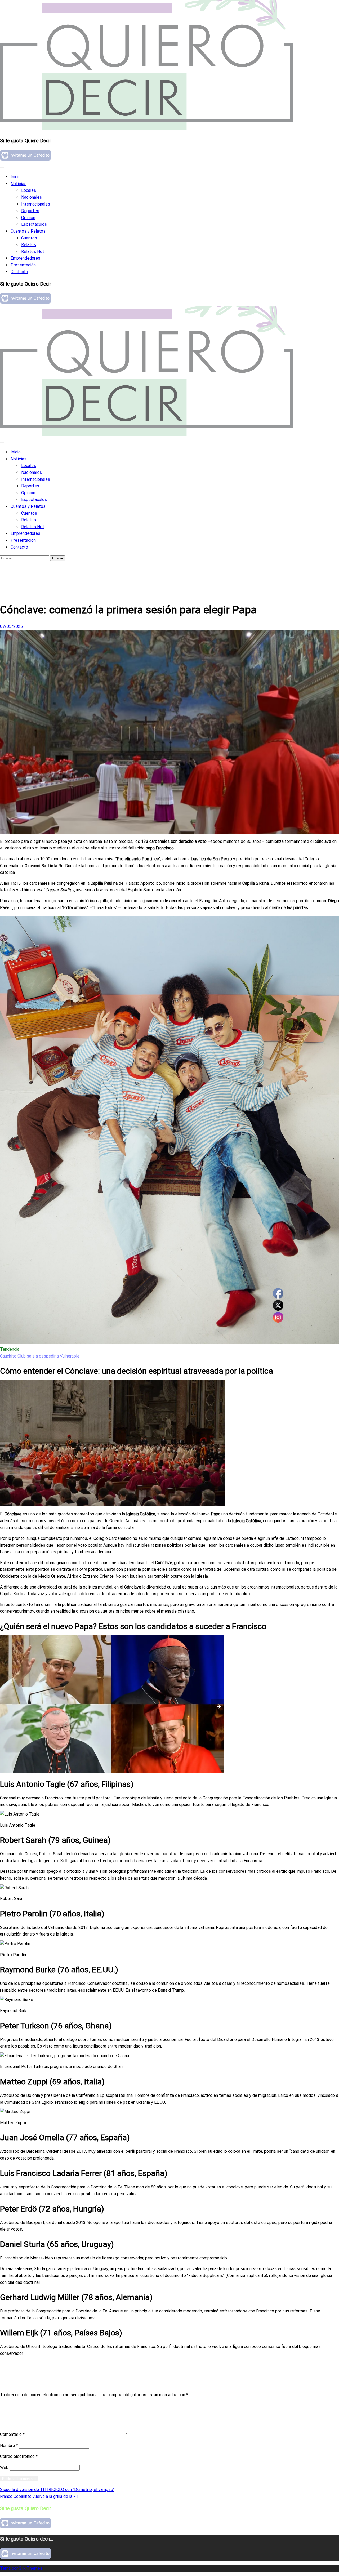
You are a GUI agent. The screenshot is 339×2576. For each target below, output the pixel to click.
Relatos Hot (33, 252)
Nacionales (32, 197)
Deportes (30, 211)
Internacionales (36, 204)
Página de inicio (25, 569)
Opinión (28, 218)
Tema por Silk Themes (21, 2568)
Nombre (9, 2446)
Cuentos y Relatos (28, 231)
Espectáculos (34, 224)
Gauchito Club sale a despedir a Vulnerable (40, 1356)
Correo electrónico (19, 2456)
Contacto (19, 272)
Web (4, 2468)
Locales (29, 190)
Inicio (16, 177)
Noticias (19, 184)
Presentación (23, 265)
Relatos (29, 245)
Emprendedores (25, 258)
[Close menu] (2, 167)
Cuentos (29, 238)
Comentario (12, 2434)
